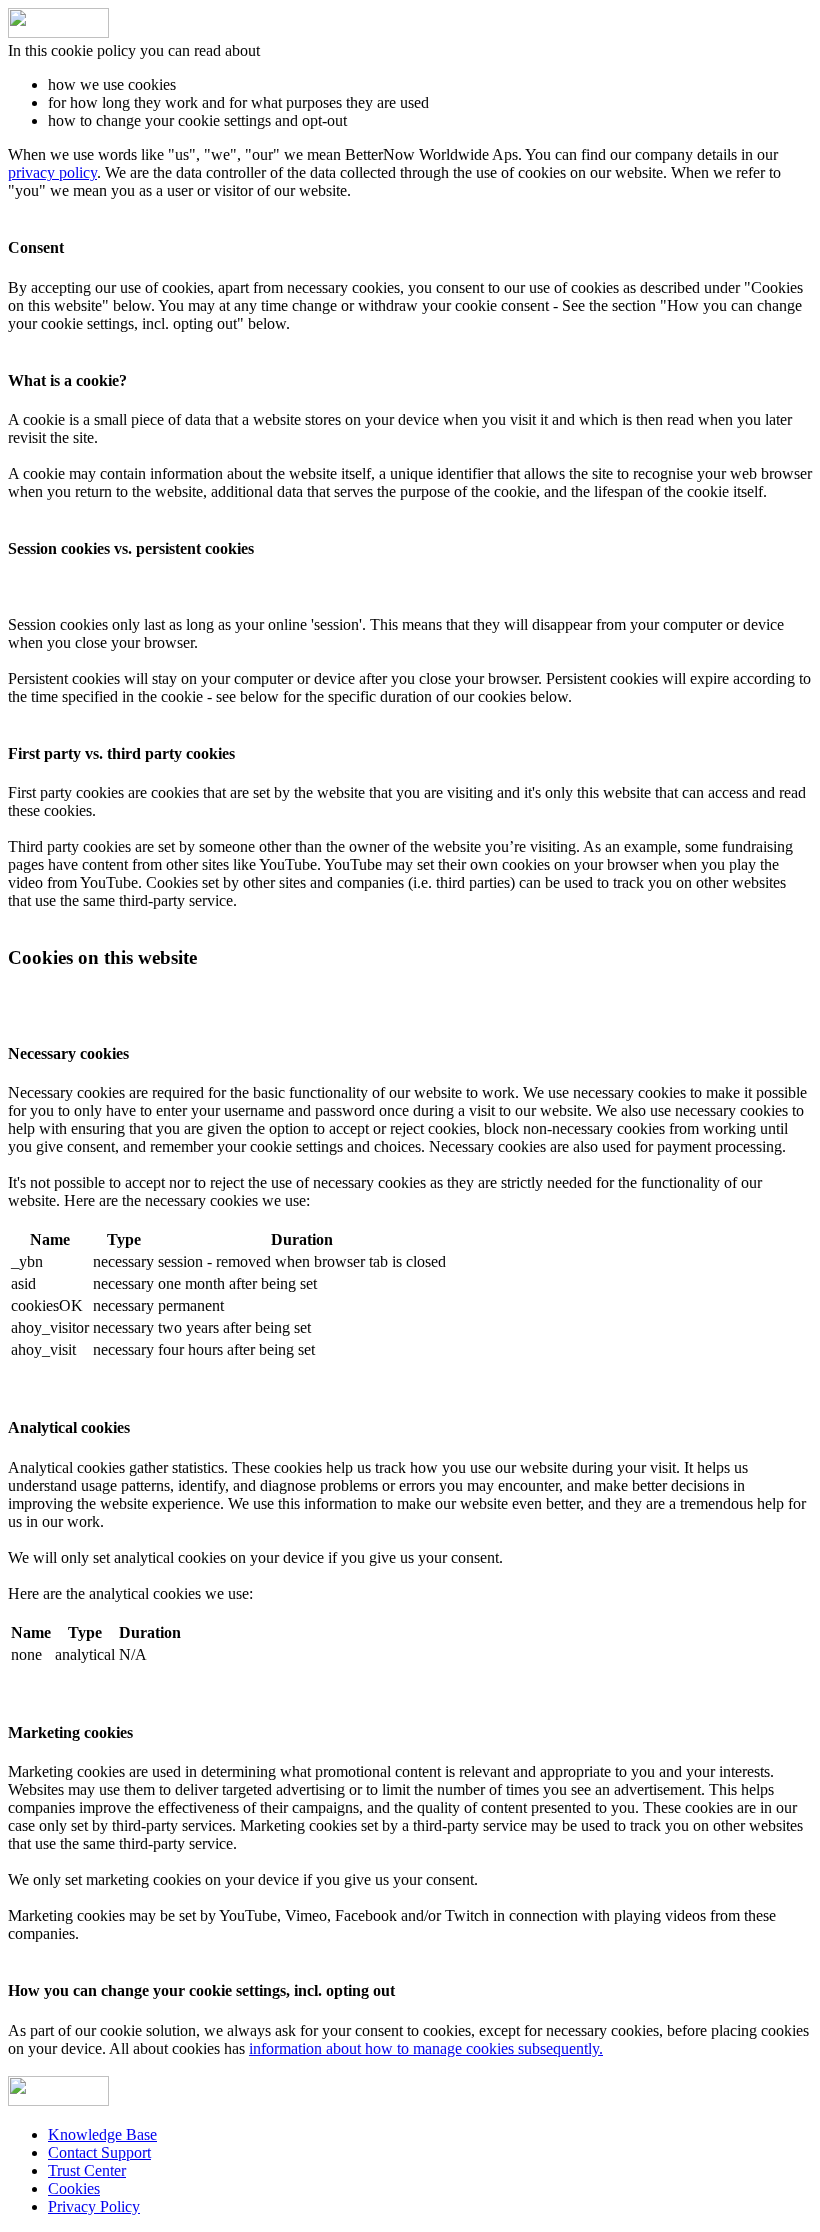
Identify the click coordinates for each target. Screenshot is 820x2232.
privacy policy (52, 172)
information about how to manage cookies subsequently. (426, 2048)
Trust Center (87, 2170)
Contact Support (99, 2152)
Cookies (74, 2188)
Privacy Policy (94, 2206)
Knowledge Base (102, 2134)
